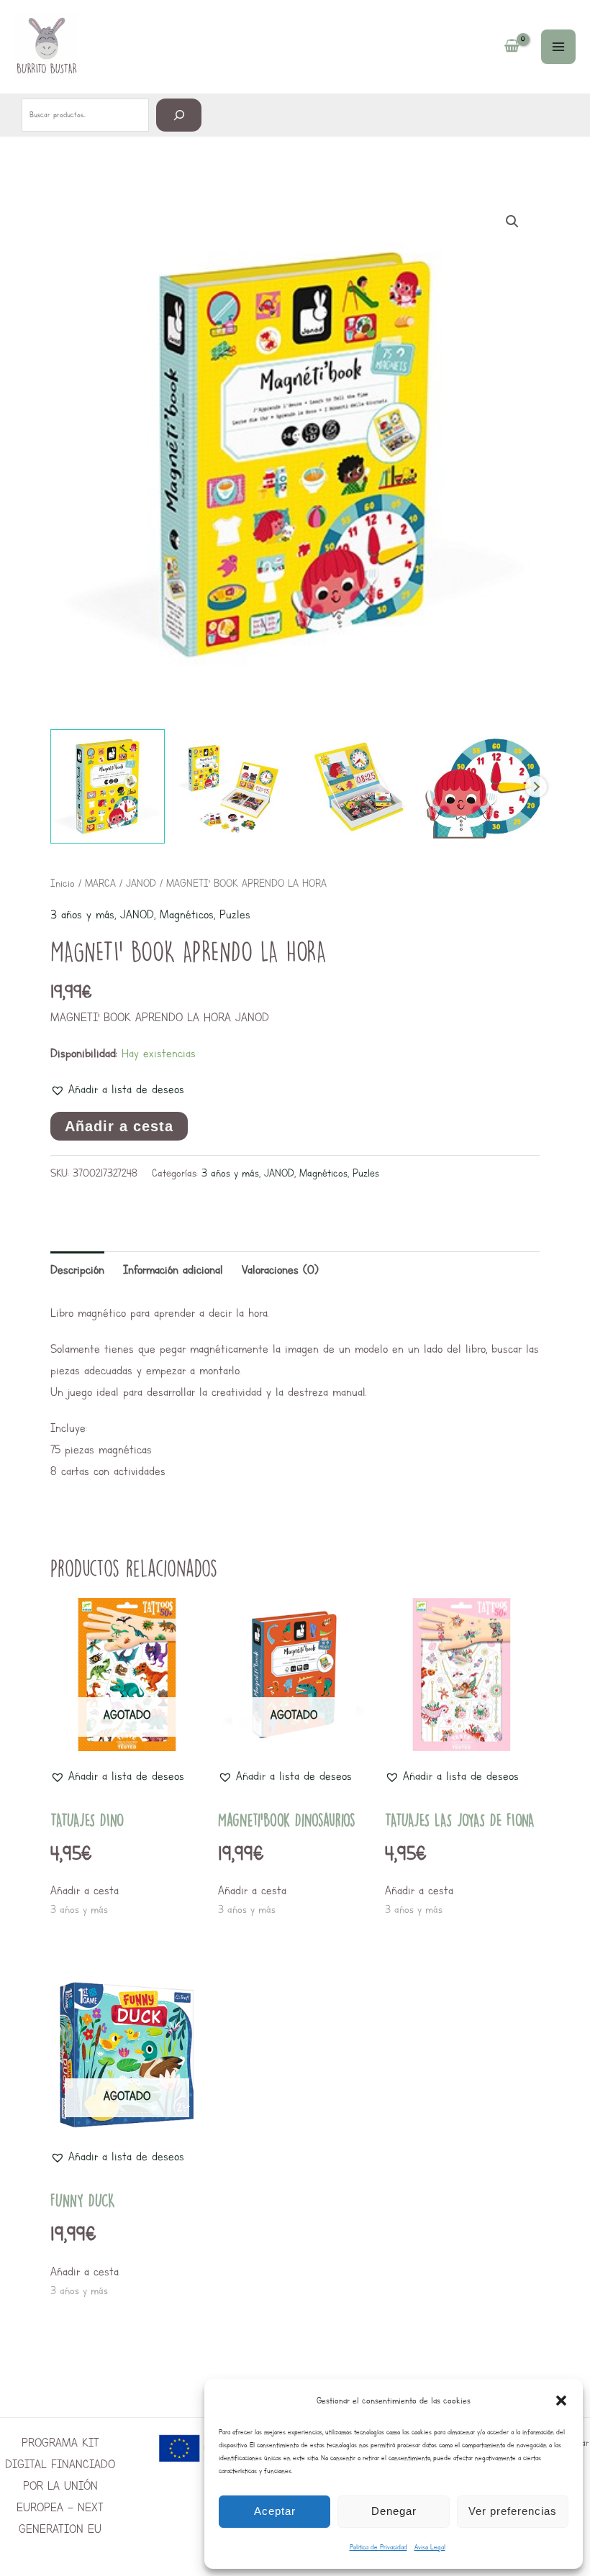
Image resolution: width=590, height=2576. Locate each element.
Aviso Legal (430, 2547)
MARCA (100, 883)
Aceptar (275, 2511)
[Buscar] (179, 115)
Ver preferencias (513, 2511)
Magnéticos (187, 914)
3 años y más (82, 914)
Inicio (63, 883)
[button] (561, 2401)
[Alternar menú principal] (558, 47)
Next (536, 787)
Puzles (235, 914)
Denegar (394, 2511)
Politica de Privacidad (378, 2547)
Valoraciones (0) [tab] (280, 1270)
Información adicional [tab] (173, 1270)
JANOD (141, 883)
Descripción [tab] (77, 1270)
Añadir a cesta (119, 1126)
